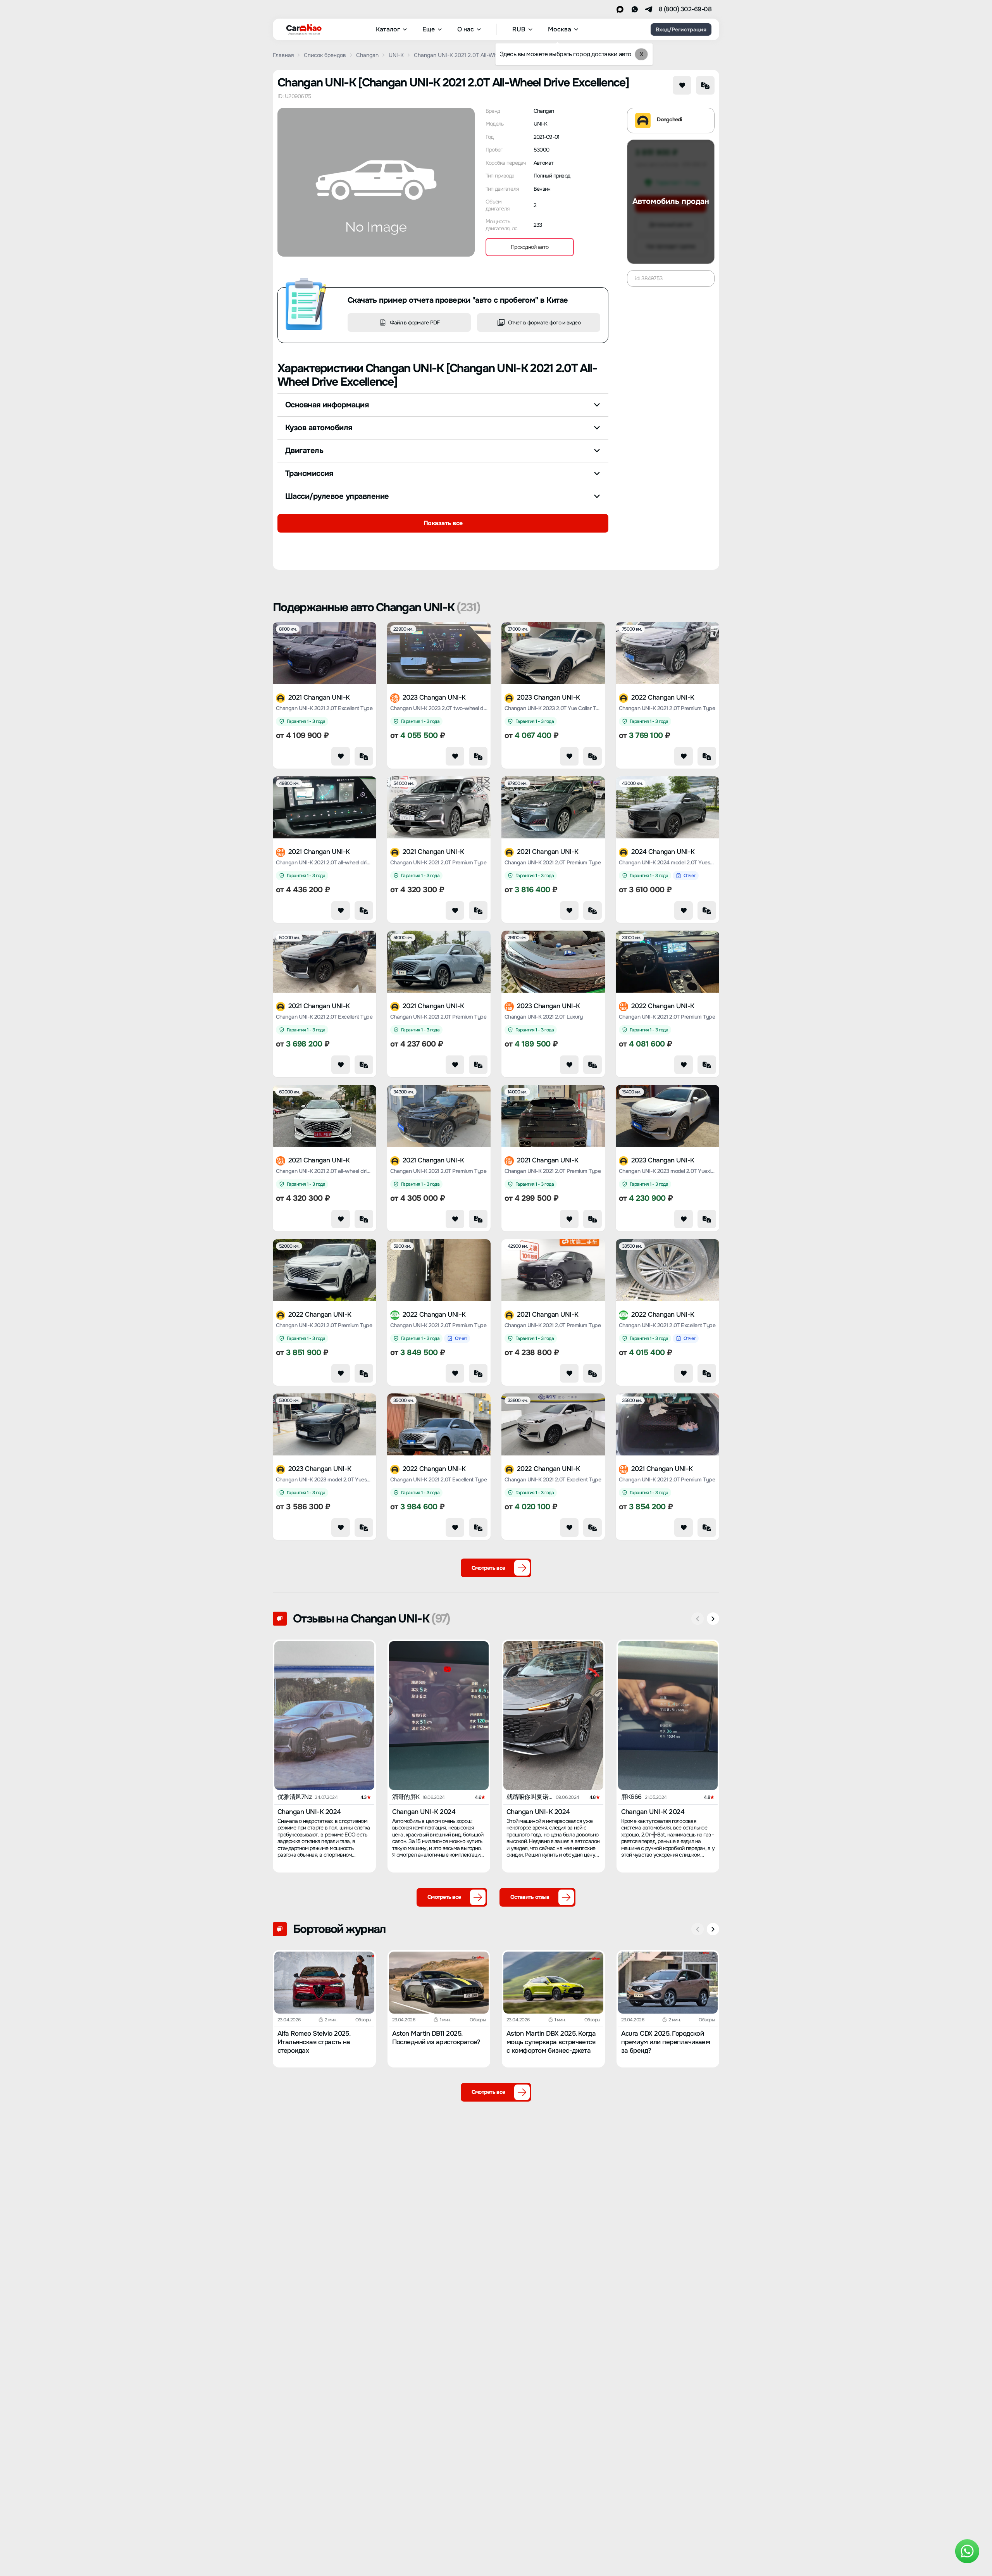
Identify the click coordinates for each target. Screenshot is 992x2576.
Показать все (443, 523)
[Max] (620, 9)
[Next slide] (713, 1619)
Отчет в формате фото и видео (544, 322)
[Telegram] (649, 9)
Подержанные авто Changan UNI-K (376, 607)
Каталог (388, 29)
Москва (560, 29)
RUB (519, 29)
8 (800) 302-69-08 (685, 9)
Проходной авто (530, 247)
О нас (466, 29)
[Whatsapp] (635, 9)
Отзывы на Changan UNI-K (371, 1619)
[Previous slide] (697, 1619)
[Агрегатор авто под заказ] (301, 28)
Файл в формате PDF (415, 322)
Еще (429, 29)
